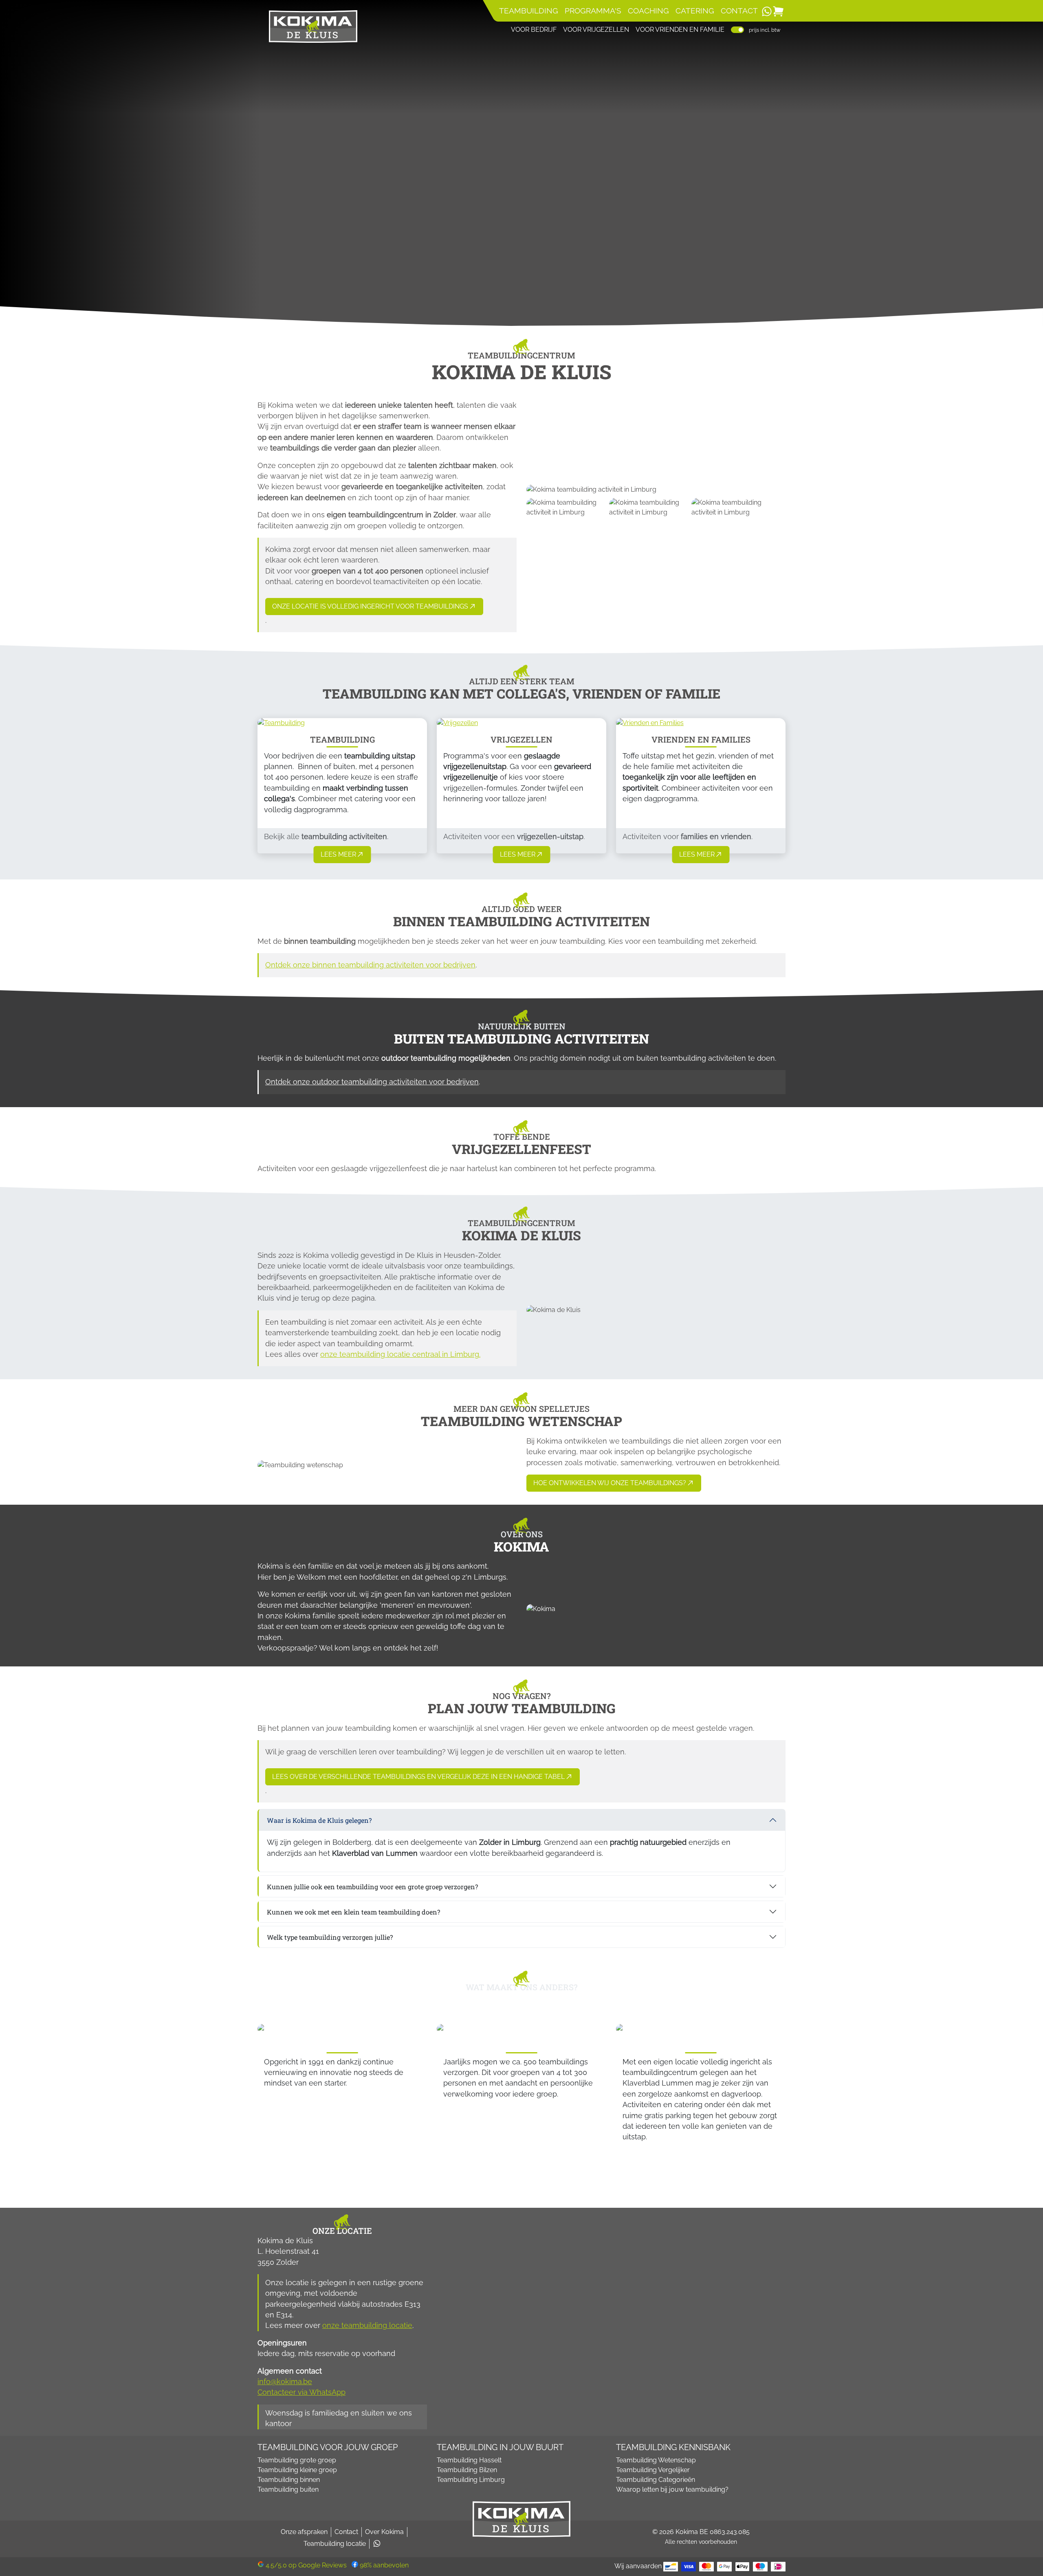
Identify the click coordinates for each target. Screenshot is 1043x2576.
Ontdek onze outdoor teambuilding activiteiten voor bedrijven (372, 1082)
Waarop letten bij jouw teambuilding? (672, 2489)
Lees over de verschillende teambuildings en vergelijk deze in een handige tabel (418, 1777)
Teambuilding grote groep (297, 2460)
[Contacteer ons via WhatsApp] (767, 11)
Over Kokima (384, 2532)
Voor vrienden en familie (680, 30)
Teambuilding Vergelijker (653, 2470)
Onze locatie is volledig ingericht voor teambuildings (370, 606)
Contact (739, 11)
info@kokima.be (285, 2381)
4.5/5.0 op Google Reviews (306, 2565)
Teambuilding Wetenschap (656, 2460)
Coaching (648, 11)
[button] (342, 855)
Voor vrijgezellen (596, 30)
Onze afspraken (304, 2532)
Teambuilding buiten (288, 2489)
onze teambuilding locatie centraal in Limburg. (400, 1354)
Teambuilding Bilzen (467, 2470)
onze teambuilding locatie (367, 2325)
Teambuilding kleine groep (297, 2470)
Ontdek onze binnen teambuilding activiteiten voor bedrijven (370, 965)
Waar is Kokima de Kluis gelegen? (319, 1820)
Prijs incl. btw (765, 30)
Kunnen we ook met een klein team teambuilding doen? (353, 1912)
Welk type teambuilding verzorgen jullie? (330, 1937)
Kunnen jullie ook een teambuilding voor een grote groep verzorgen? (372, 1887)
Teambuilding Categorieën (656, 2480)
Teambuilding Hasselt (469, 2460)
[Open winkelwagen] (778, 11)
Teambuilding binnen (289, 2480)
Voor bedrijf (534, 30)
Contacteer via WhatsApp (301, 2392)
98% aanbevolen (383, 2565)
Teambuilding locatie (335, 2544)
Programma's (593, 11)
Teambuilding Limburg (471, 2480)
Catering (695, 11)
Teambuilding (529, 11)
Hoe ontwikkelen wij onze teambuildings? (610, 1483)
